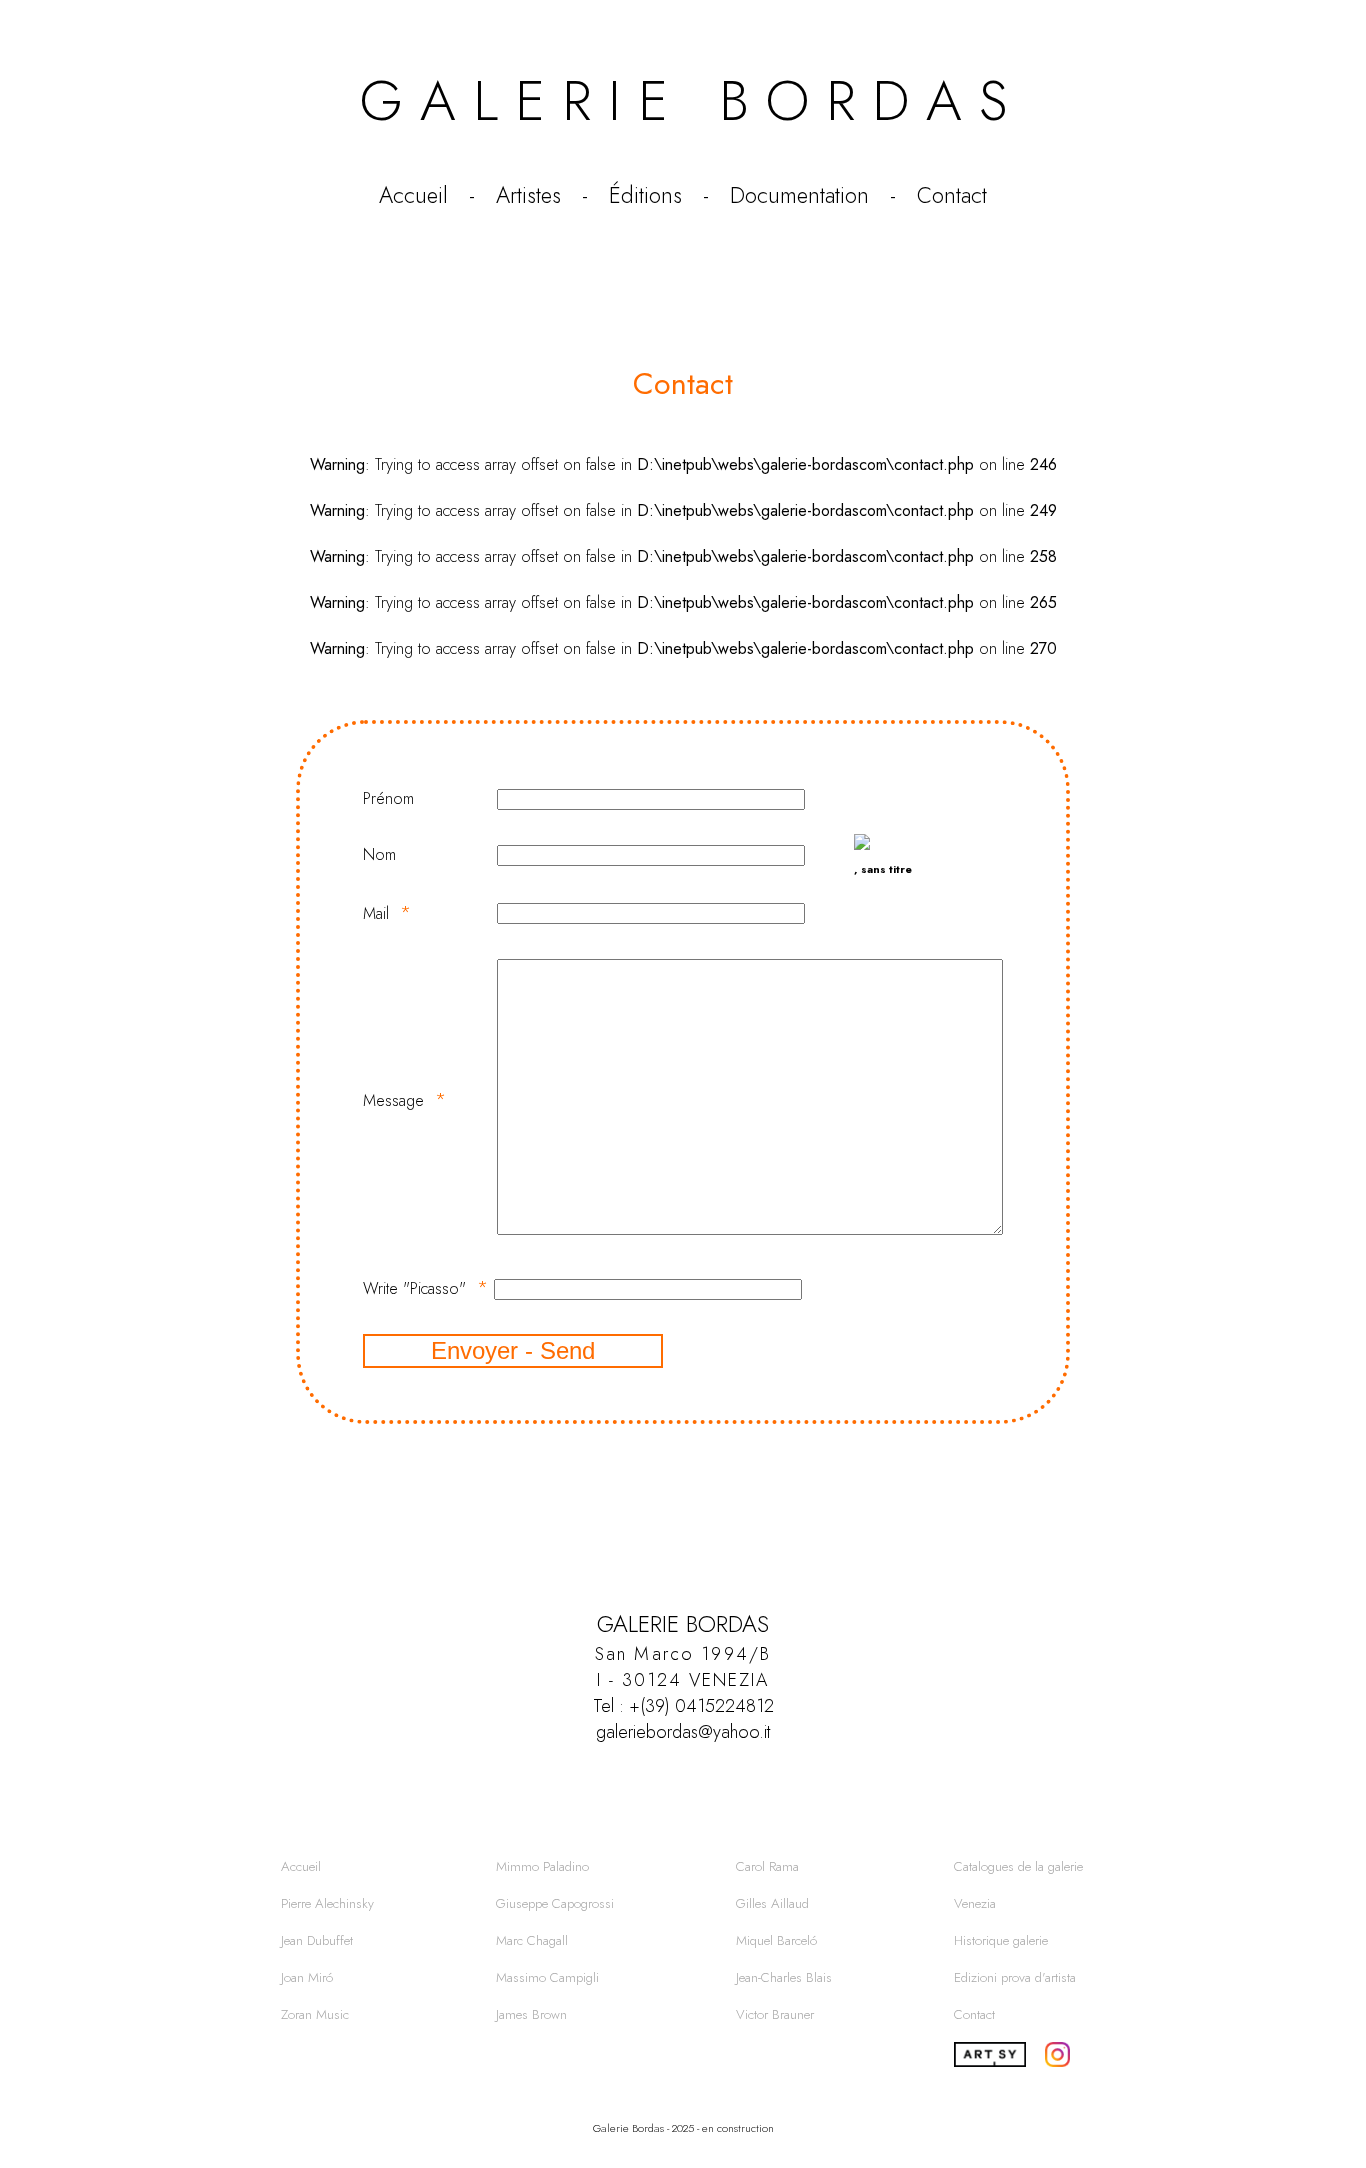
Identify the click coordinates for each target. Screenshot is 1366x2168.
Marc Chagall (532, 1940)
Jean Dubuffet (317, 1940)
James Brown (531, 2014)
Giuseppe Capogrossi (555, 1903)
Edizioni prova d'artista (1015, 1977)
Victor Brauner (775, 2014)
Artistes (528, 195)
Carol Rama (767, 1866)
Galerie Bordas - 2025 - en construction (683, 2128)
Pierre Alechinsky (327, 1903)
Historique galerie (1001, 1940)
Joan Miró (307, 1977)
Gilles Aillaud (772, 1903)
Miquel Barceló (776, 1940)
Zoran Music (315, 2014)
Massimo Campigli (547, 1977)
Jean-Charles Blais (784, 1977)
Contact (952, 195)
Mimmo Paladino (542, 1866)
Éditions (645, 195)
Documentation (799, 195)
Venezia (975, 1903)
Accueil (413, 195)
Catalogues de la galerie (1018, 1866)
